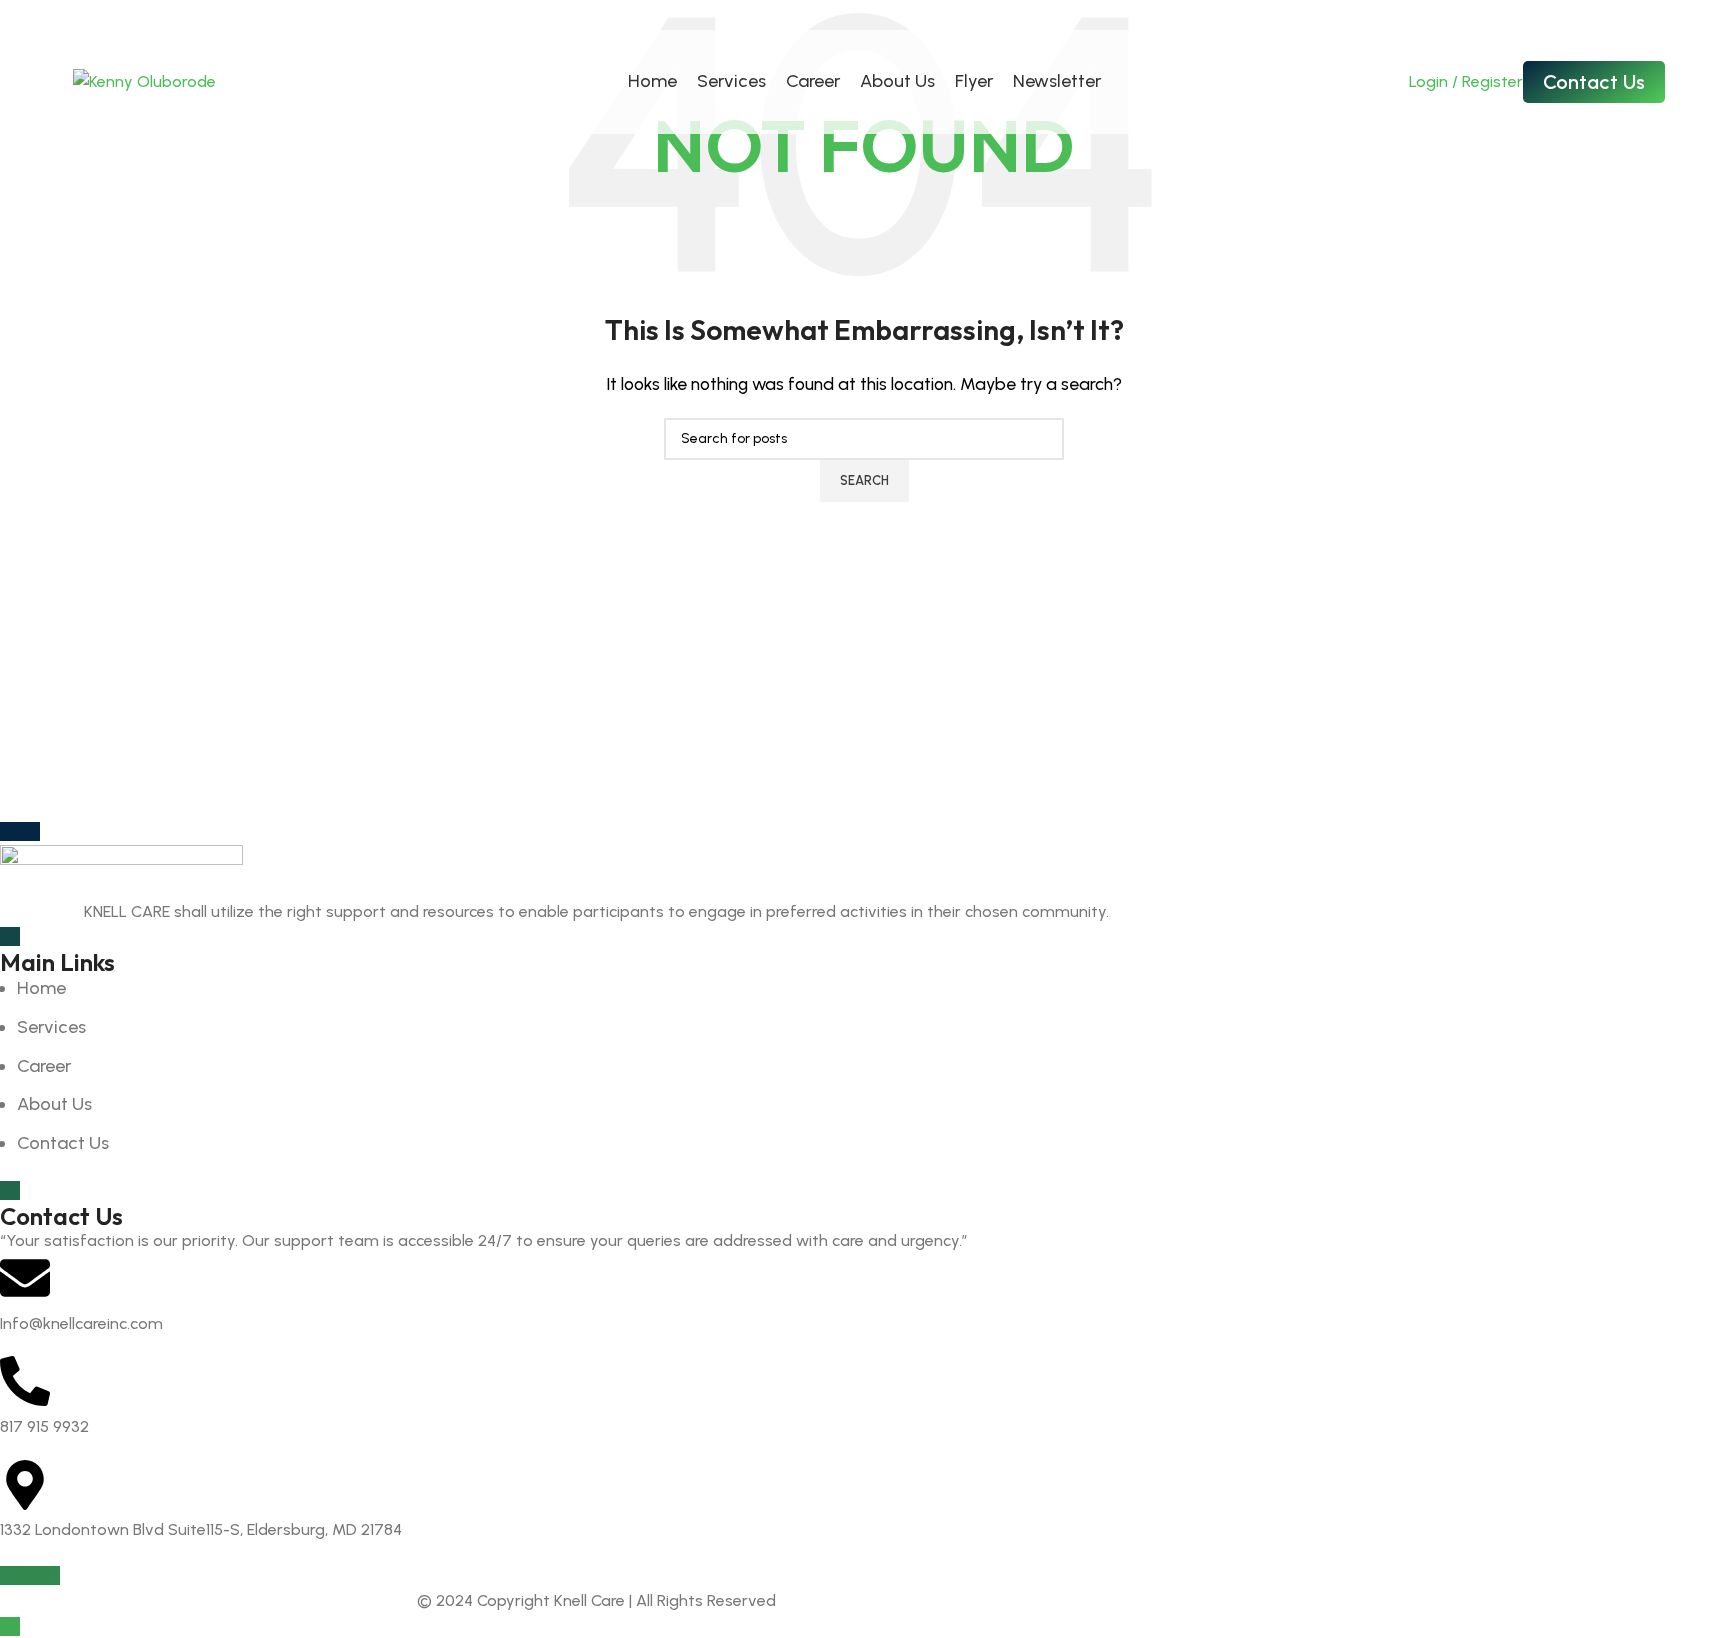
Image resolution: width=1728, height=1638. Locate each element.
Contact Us (1594, 82)
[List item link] (596, 1066)
